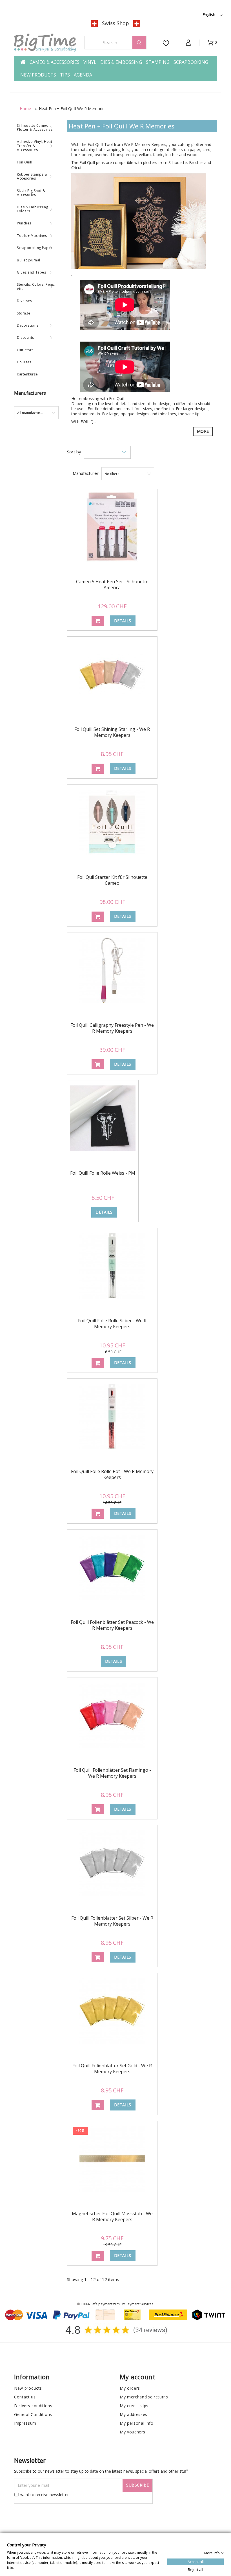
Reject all (196, 2569)
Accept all (196, 2561)
